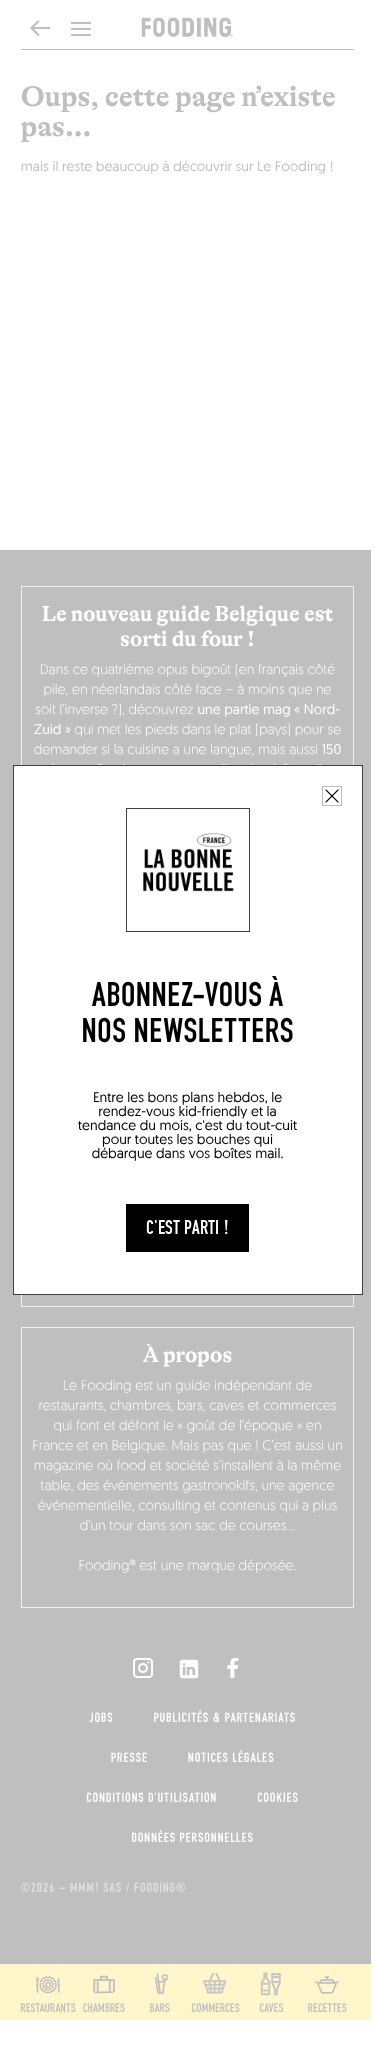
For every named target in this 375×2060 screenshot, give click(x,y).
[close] (332, 796)
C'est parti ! (187, 1228)
